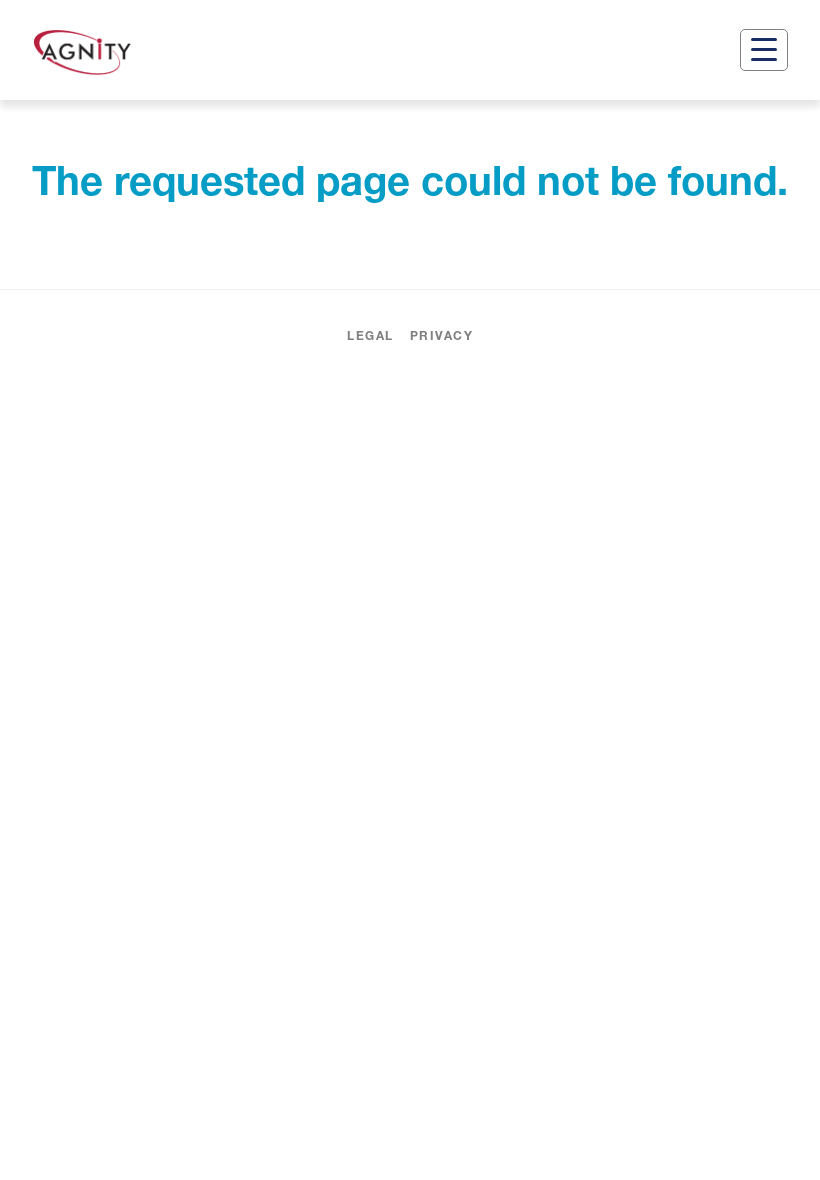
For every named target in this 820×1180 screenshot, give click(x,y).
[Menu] (764, 50)
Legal (370, 335)
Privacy (442, 335)
